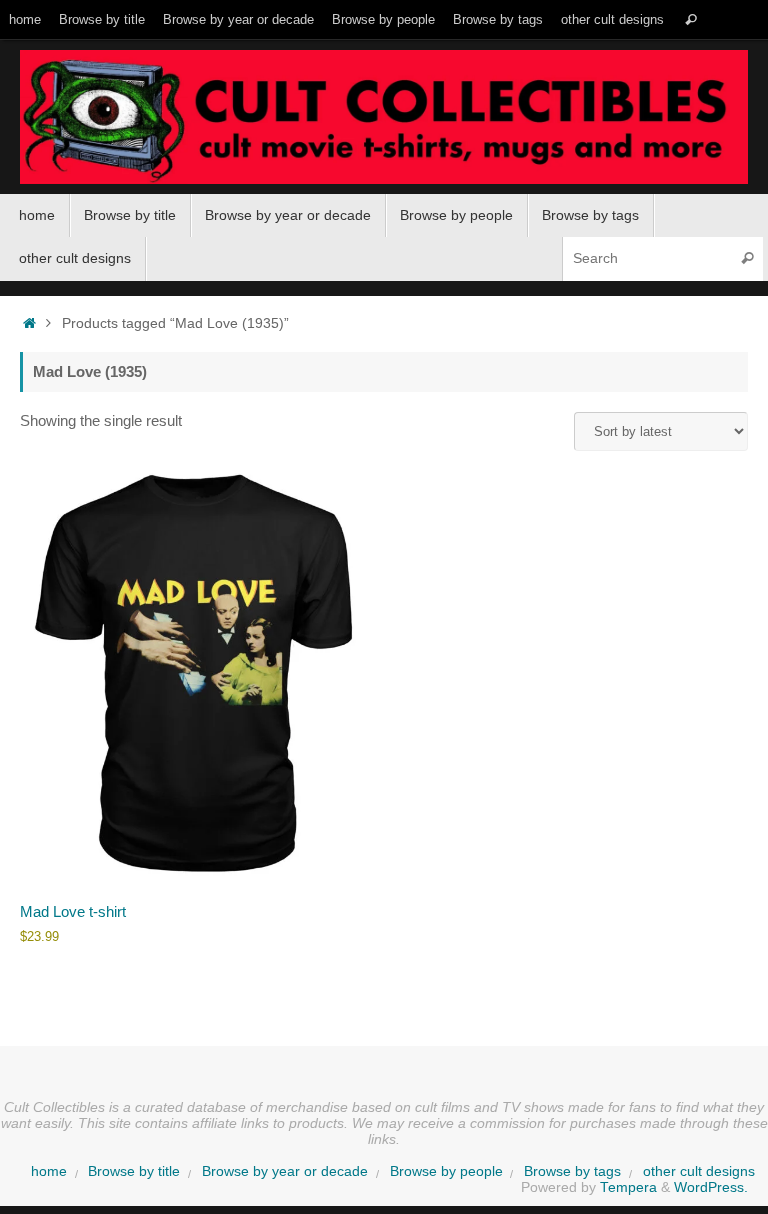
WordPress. (711, 1187)
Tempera (628, 1187)
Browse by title (102, 19)
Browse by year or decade (238, 19)
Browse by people (383, 19)
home (25, 19)
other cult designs (612, 19)
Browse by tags (498, 19)
